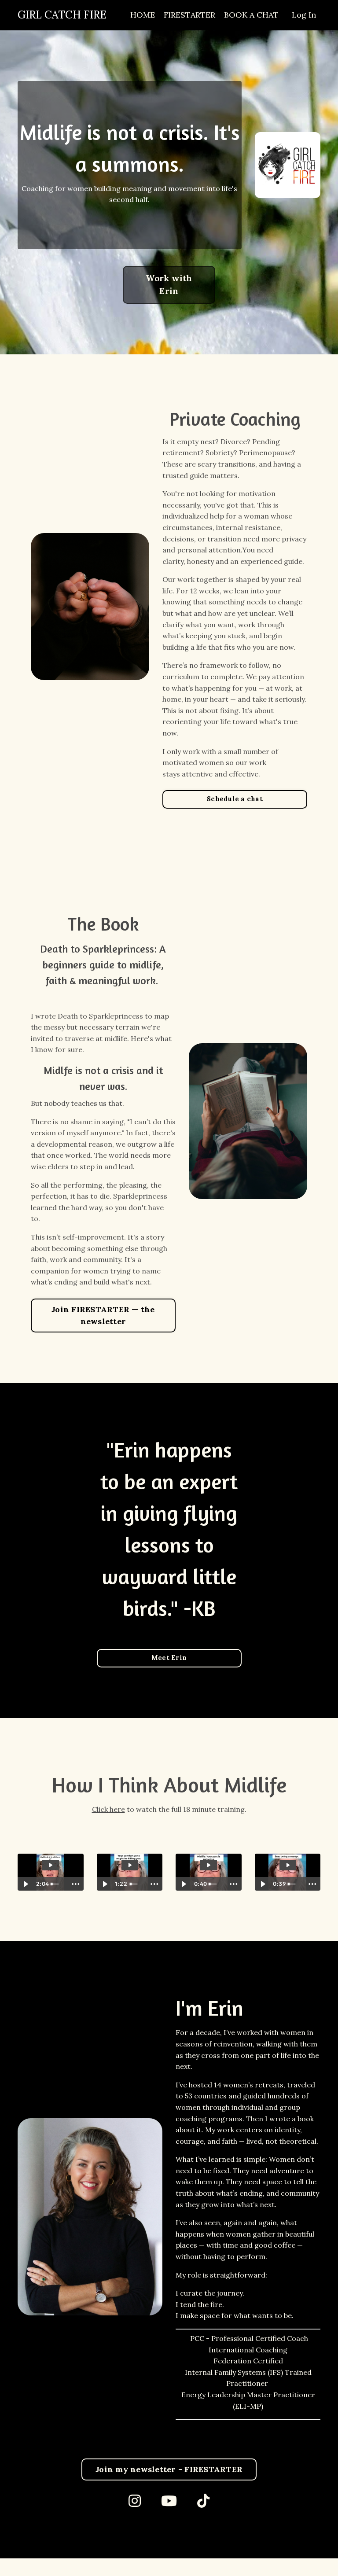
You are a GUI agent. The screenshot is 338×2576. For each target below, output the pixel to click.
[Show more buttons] (76, 1884)
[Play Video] (26, 1884)
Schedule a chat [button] (235, 799)
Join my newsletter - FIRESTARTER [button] (169, 2469)
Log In (304, 15)
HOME (143, 15)
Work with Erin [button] (169, 285)
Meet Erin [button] (169, 1658)
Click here (108, 1809)
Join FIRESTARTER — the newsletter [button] (103, 1315)
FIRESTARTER (189, 15)
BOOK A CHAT (251, 15)
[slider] (57, 1884)
